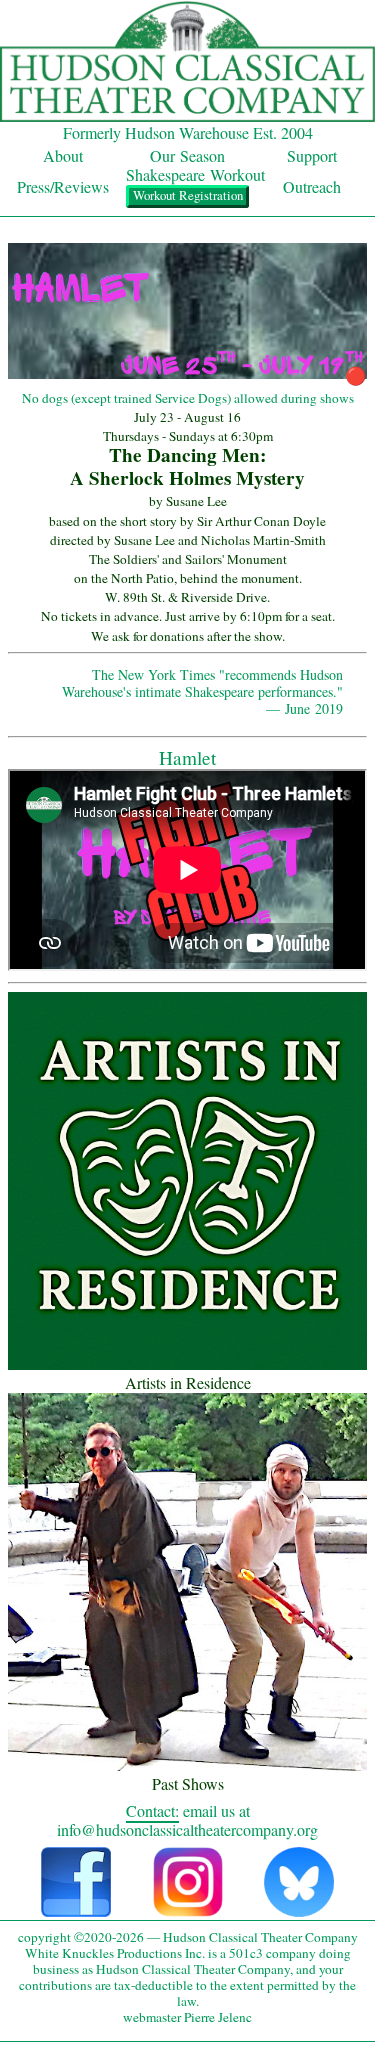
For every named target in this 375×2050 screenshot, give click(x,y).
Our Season (187, 155)
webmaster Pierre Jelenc (187, 2017)
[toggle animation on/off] (187, 375)
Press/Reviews (63, 186)
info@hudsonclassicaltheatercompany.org (187, 1829)
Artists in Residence (188, 1382)
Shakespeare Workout (195, 174)
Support (312, 155)
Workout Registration (188, 195)
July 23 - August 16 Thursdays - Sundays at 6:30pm (188, 426)
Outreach (312, 186)
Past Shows (188, 1783)
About (63, 155)
